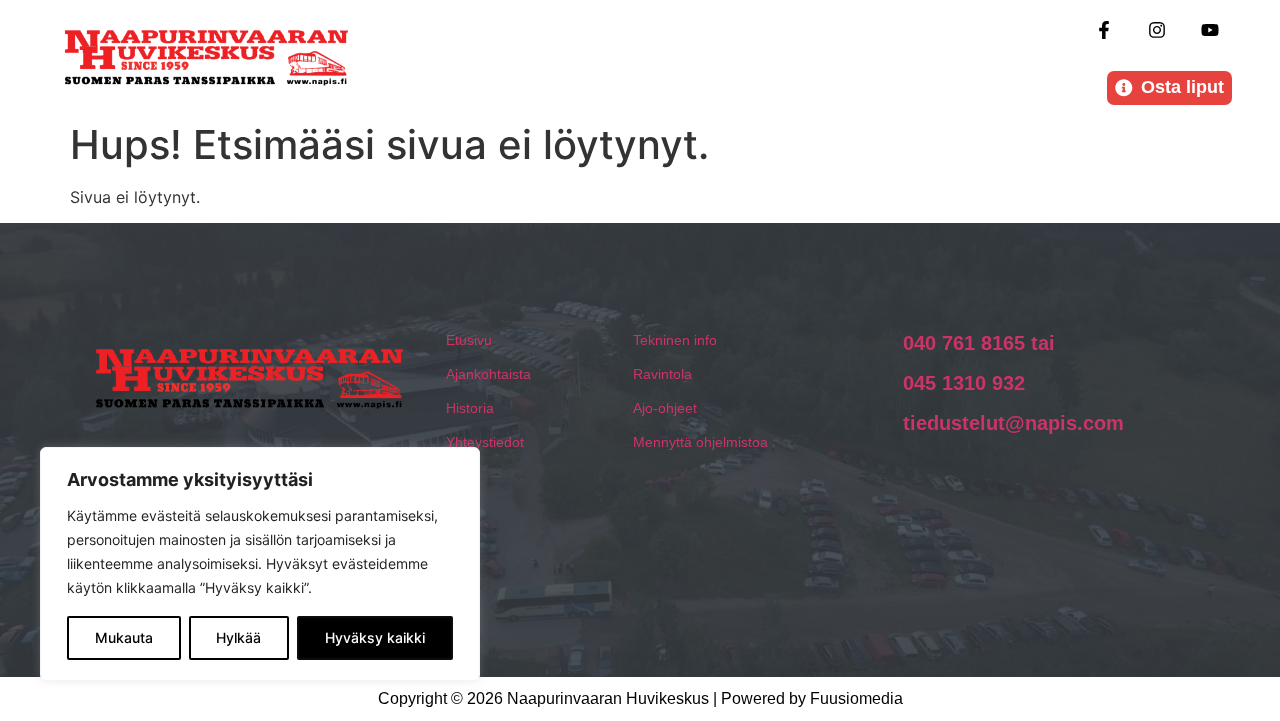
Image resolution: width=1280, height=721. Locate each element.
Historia (470, 408)
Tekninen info (675, 340)
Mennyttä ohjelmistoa (700, 442)
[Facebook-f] (1103, 29)
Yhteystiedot (485, 442)
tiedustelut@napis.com (1013, 423)
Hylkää (238, 637)
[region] (260, 564)
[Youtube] (1210, 29)
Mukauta (124, 637)
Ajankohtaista (488, 374)
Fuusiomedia (856, 698)
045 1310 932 (964, 383)
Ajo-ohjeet (665, 408)
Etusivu (469, 340)
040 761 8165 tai (979, 343)
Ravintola (662, 374)
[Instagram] (1157, 29)
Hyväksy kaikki (375, 637)
